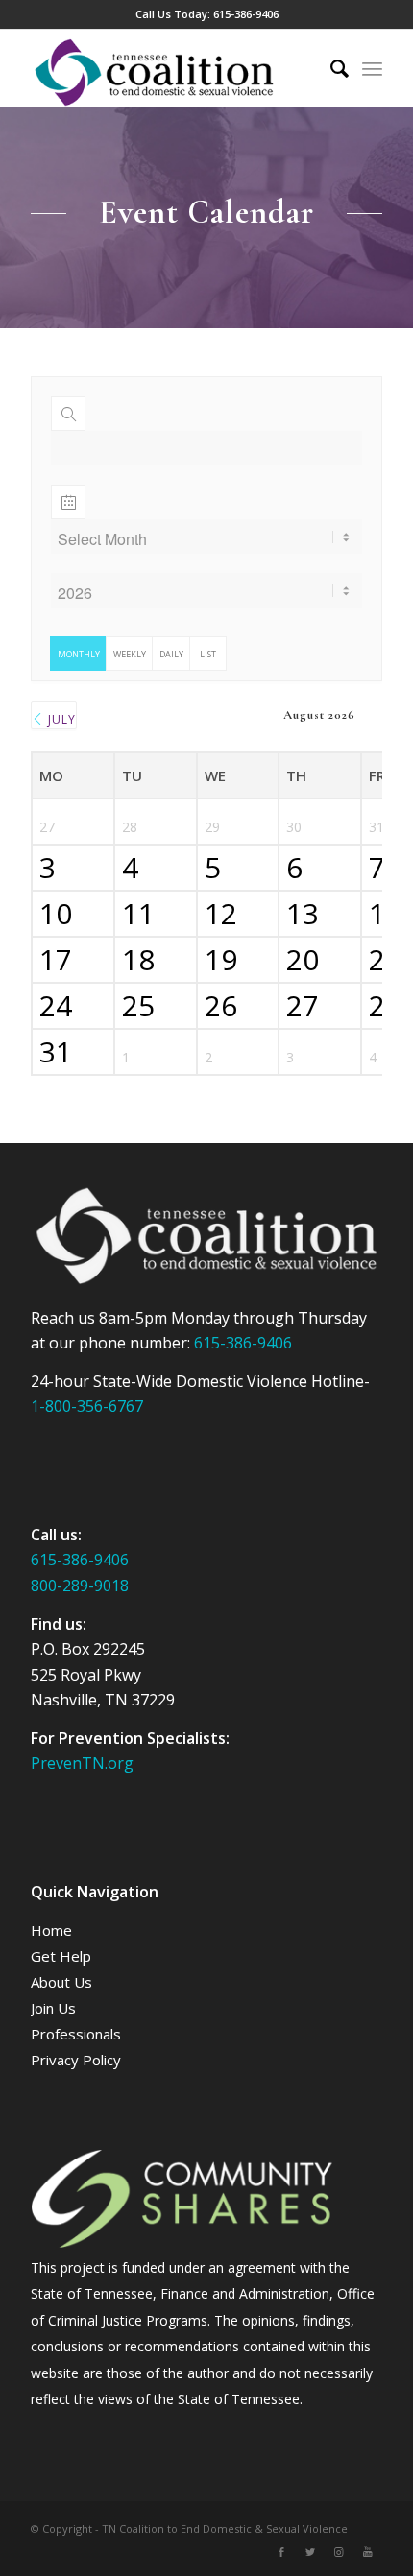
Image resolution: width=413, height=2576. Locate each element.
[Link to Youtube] (368, 2552)
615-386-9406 (246, 14)
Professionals (76, 2034)
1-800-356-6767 (87, 1406)
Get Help (61, 1956)
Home (51, 1930)
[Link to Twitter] (310, 2552)
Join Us (53, 2008)
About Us (61, 1982)
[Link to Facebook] (281, 2552)
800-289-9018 (80, 1586)
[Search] (330, 68)
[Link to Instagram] (339, 2552)
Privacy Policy (76, 2060)
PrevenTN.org (82, 1763)
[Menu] (372, 68)
